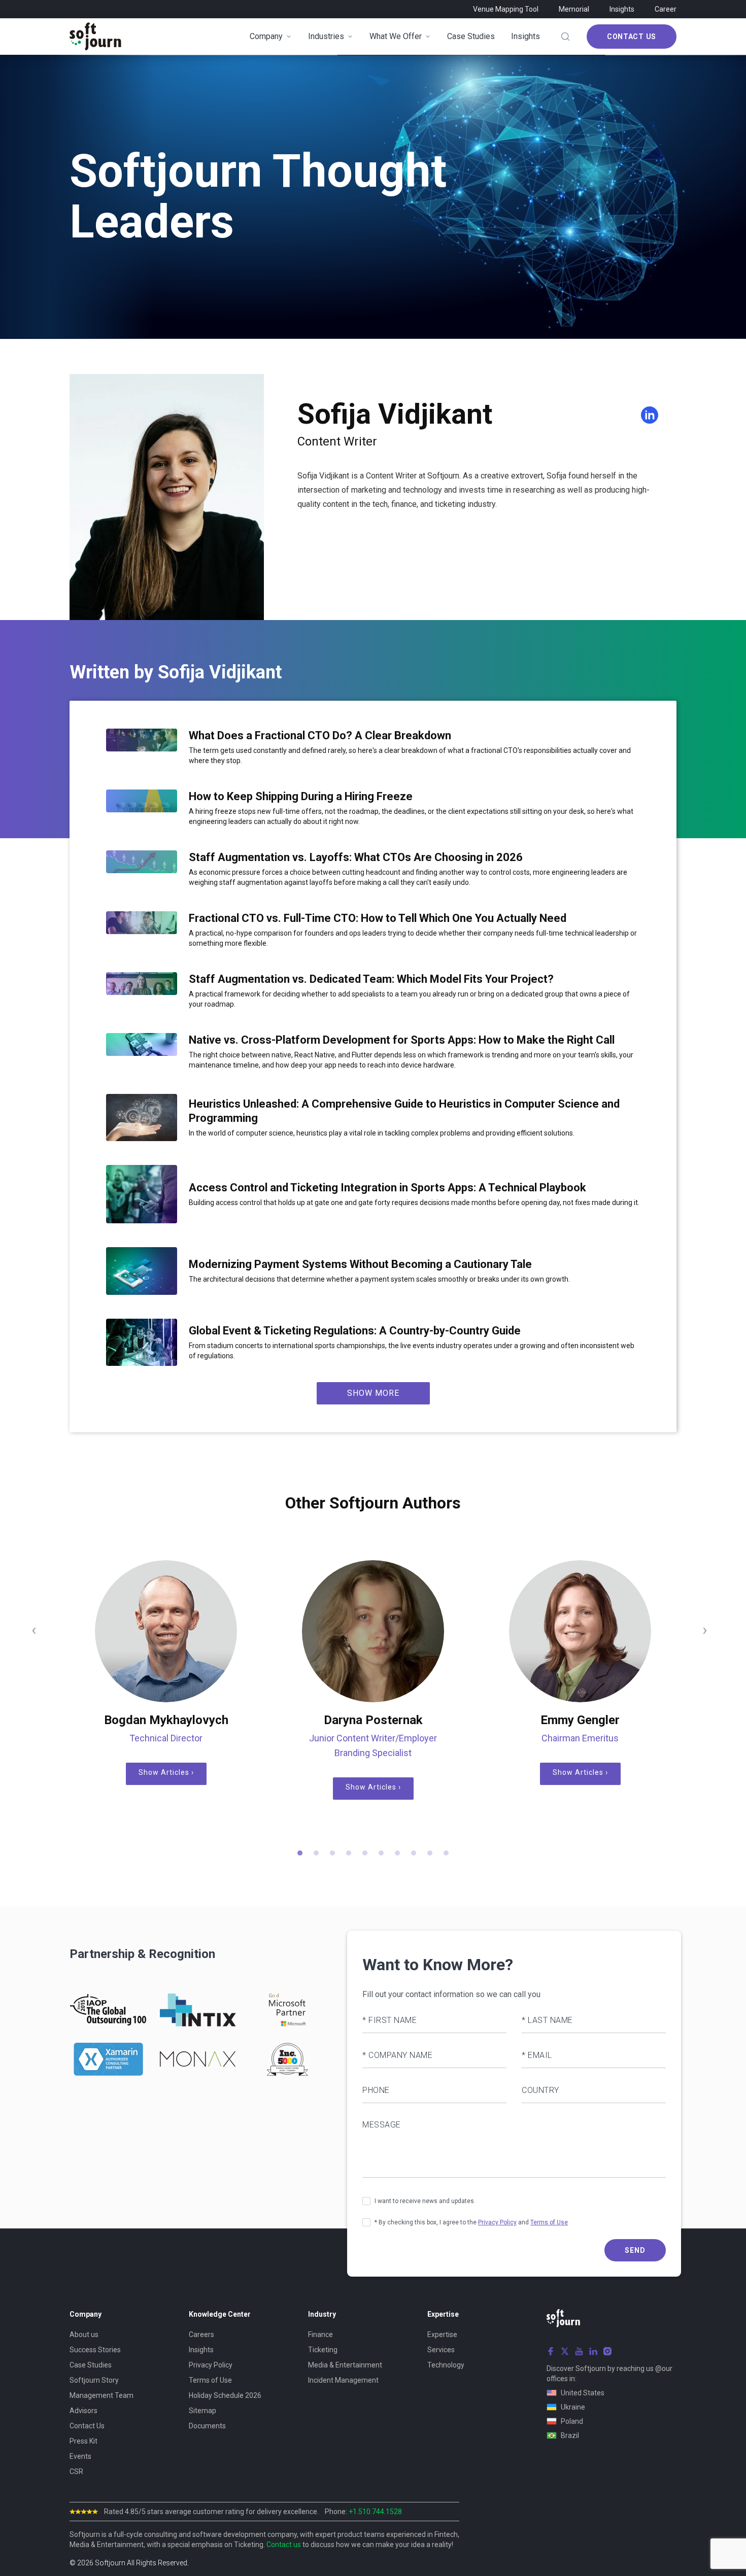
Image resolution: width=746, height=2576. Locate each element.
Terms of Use (549, 2222)
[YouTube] (579, 2351)
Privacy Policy (497, 2222)
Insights (622, 9)
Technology (446, 2365)
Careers (201, 2334)
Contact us (284, 2545)
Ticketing (323, 2350)
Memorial (574, 9)
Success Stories (95, 2350)
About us (84, 2334)
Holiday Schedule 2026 (225, 2395)
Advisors (83, 2411)
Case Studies (91, 2365)
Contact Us (632, 37)
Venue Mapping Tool (506, 9)
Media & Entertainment (345, 2365)
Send (635, 2250)
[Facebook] (551, 2351)
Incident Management (343, 2380)
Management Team (101, 2395)
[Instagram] (607, 2351)
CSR (76, 2471)
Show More (373, 1393)
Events (80, 2456)
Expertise (442, 2334)
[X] (565, 2351)
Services (441, 2350)
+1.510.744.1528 (375, 2512)
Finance (320, 2334)
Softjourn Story (94, 2380)
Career (666, 9)
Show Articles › (166, 1772)
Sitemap (202, 2411)
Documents (207, 2426)
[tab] (300, 1853)
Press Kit (83, 2441)
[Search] (565, 37)
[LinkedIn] (593, 2351)
